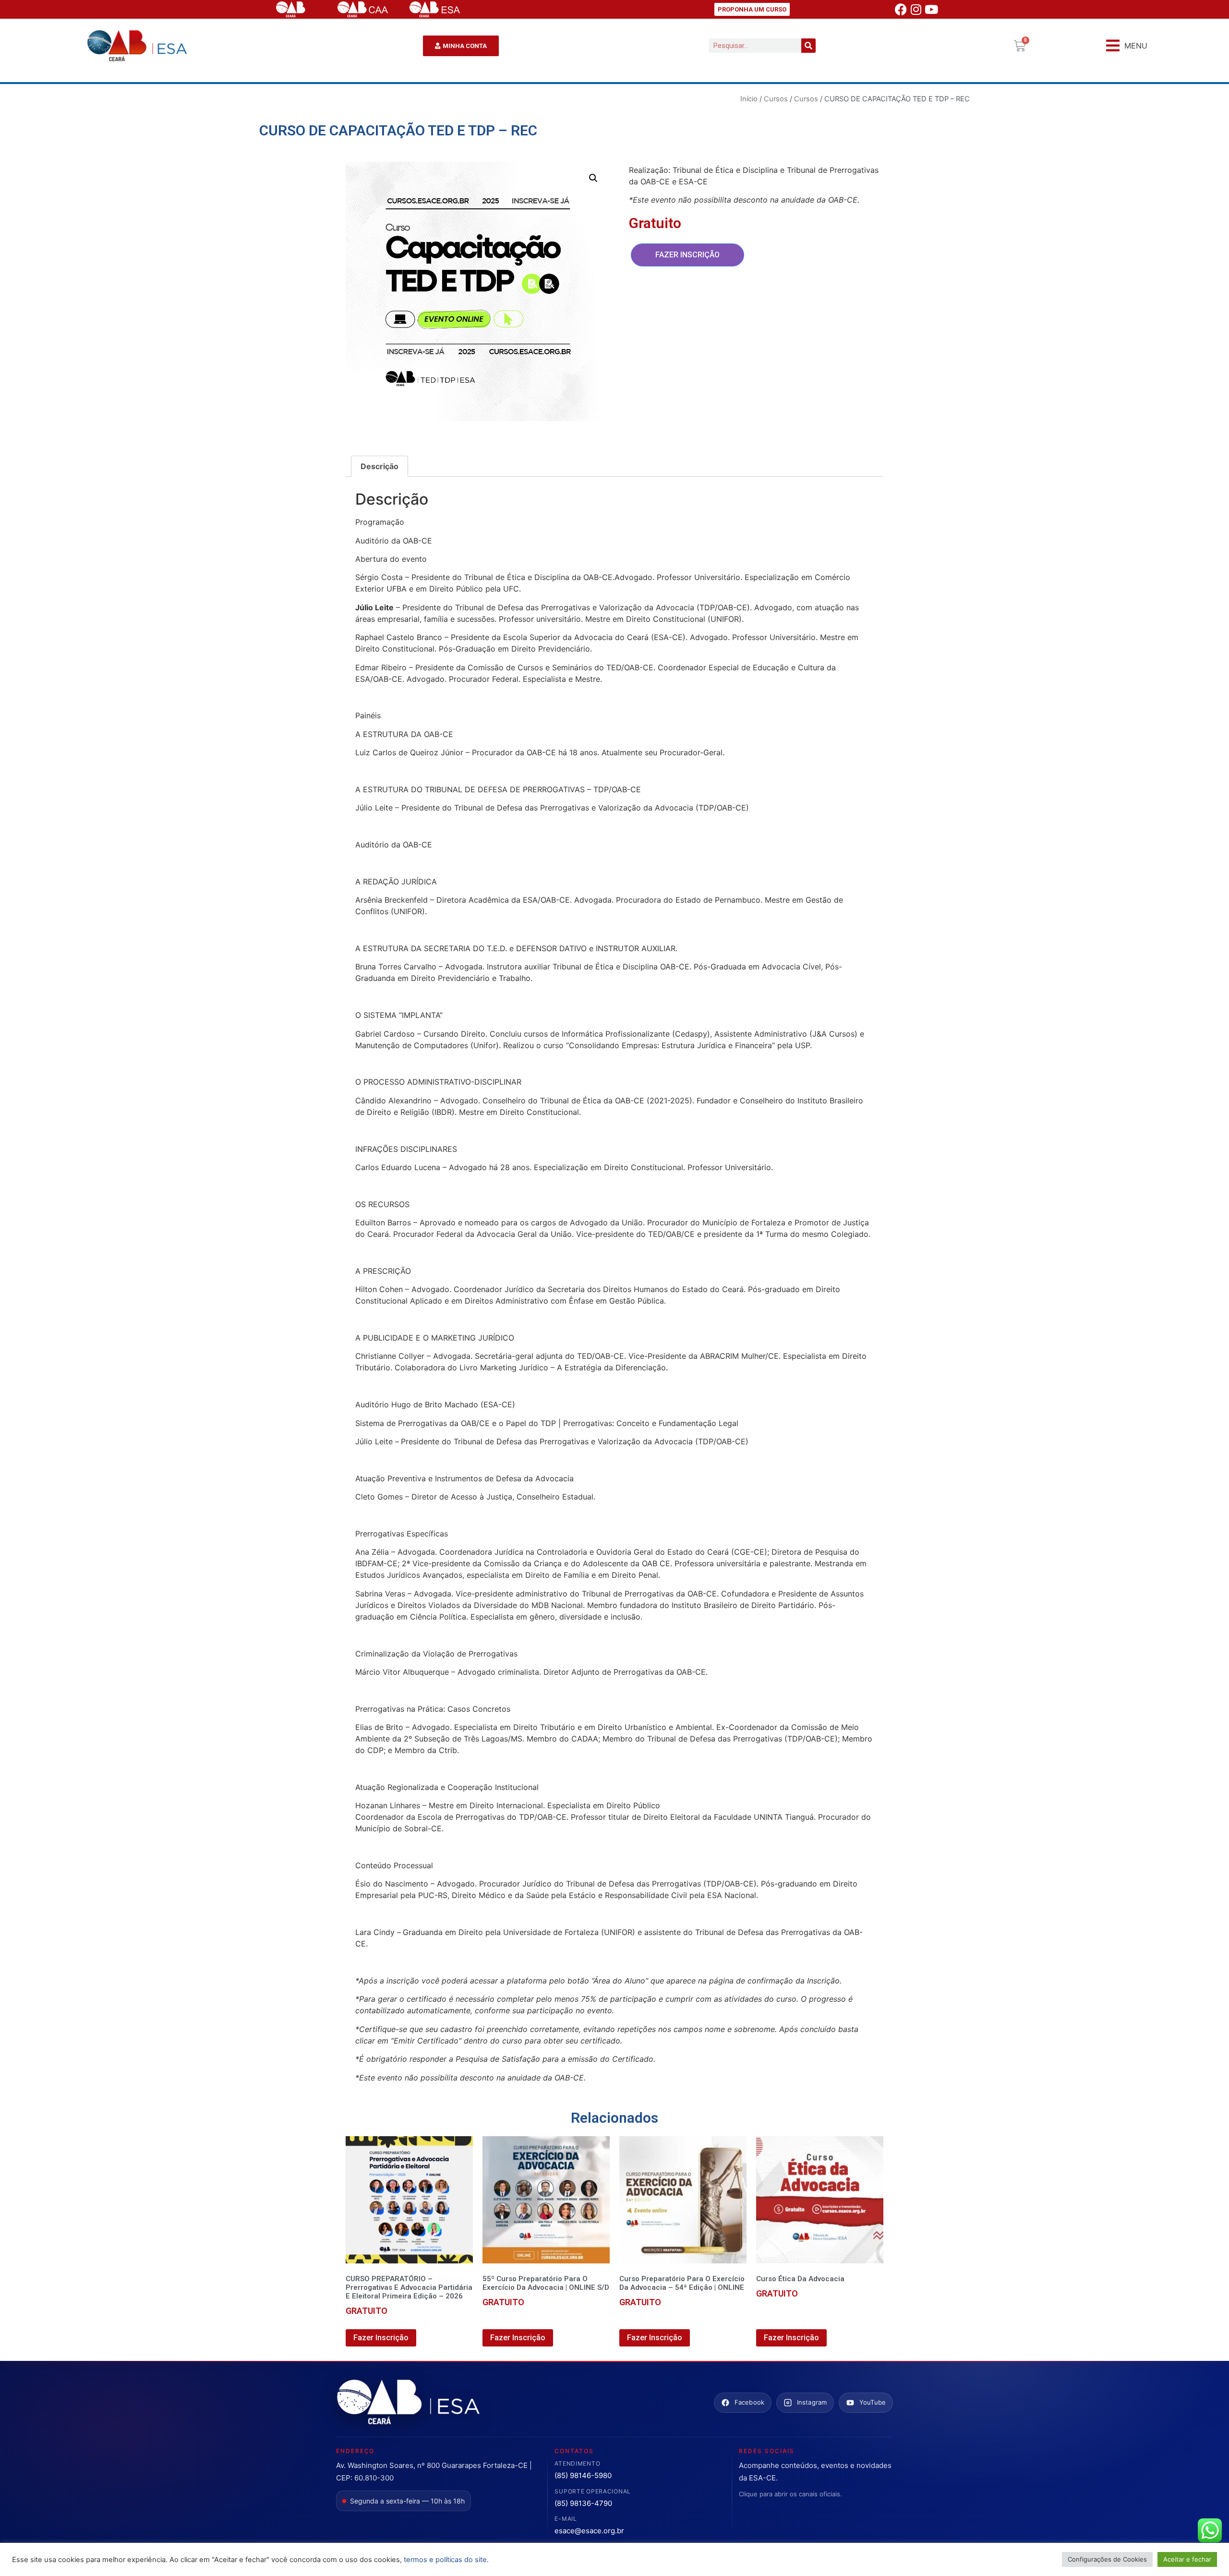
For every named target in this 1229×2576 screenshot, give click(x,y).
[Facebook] (901, 10)
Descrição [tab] (380, 466)
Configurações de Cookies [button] (1107, 2559)
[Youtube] (931, 10)
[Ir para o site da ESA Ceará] (408, 2403)
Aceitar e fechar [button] (1187, 2559)
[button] (1127, 46)
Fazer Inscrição (687, 255)
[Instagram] (916, 10)
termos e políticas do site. (446, 2560)
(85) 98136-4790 (583, 2503)
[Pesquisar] (808, 46)
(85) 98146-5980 (583, 2475)
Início (749, 99)
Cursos (776, 99)
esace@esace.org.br (589, 2531)
